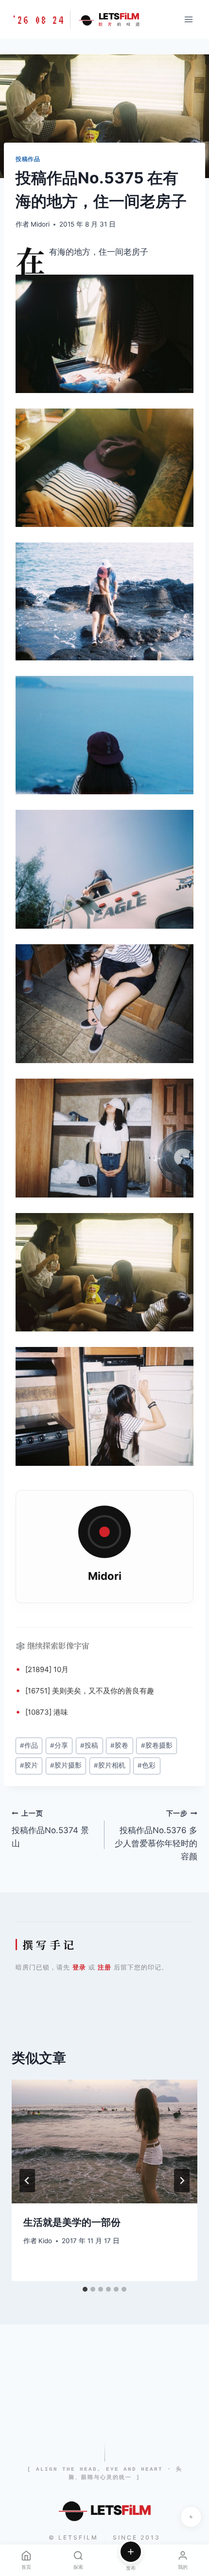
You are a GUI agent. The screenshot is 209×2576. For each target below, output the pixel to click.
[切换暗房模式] (191, 2517)
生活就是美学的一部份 (72, 2222)
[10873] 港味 (47, 1712)
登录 (79, 1967)
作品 (29, 1745)
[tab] (85, 2289)
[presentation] (104, 2141)
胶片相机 (110, 1765)
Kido (45, 2241)
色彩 (147, 1765)
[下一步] (182, 2181)
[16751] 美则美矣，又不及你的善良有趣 (90, 1691)
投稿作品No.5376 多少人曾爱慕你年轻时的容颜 (156, 1835)
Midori (40, 224)
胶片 (29, 1765)
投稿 (89, 1745)
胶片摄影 (66, 1765)
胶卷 (119, 1745)
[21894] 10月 (47, 1669)
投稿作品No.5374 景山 (50, 1829)
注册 (104, 1967)
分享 (59, 1745)
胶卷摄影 (157, 1745)
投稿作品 (28, 159)
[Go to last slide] (27, 2181)
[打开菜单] (188, 19)
